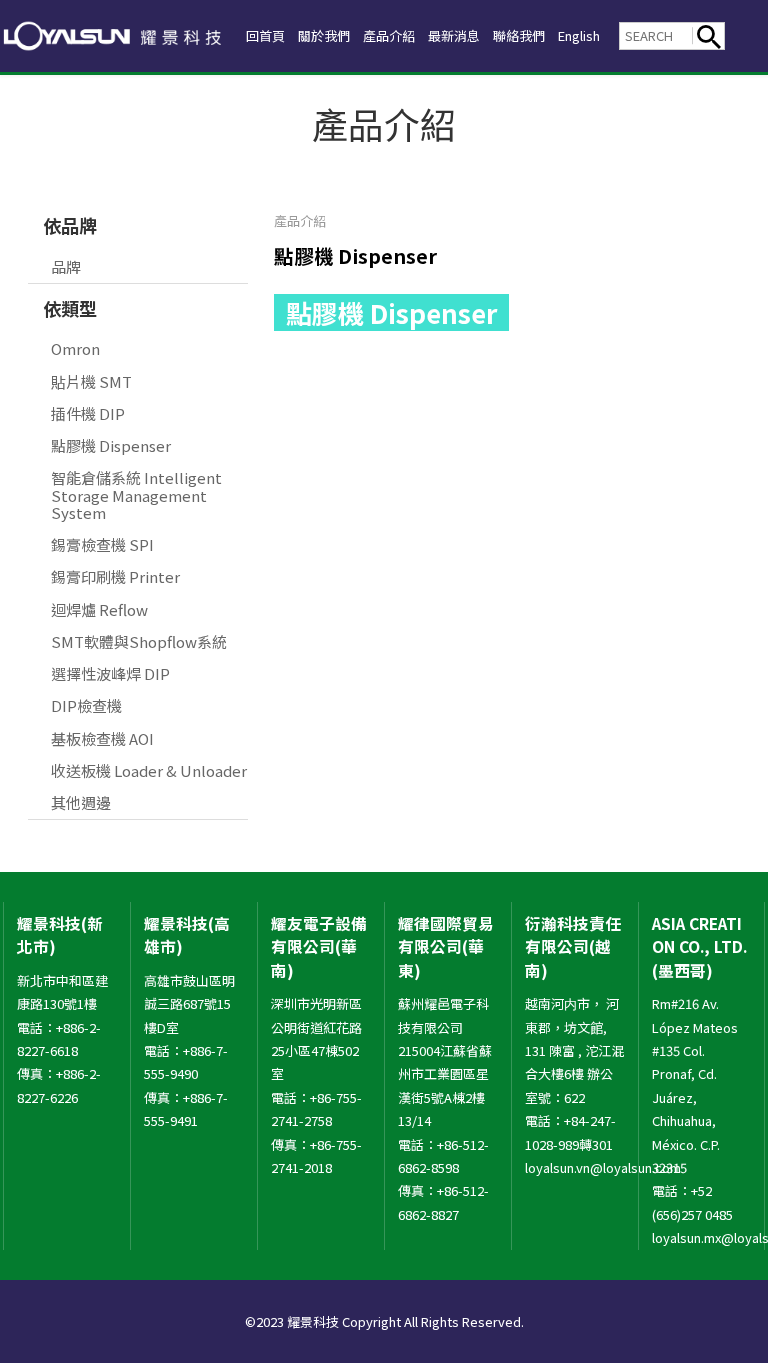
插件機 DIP (88, 413)
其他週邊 (81, 802)
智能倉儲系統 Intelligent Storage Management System (136, 495)
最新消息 (454, 35)
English (579, 35)
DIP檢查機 (86, 705)
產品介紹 (389, 35)
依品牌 (70, 225)
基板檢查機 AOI (102, 738)
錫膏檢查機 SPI (102, 544)
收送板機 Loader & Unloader (149, 770)
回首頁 (265, 35)
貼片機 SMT (91, 381)
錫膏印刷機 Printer (115, 576)
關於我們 (324, 35)
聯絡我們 (519, 35)
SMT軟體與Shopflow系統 (139, 641)
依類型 (70, 308)
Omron (75, 348)
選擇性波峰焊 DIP (110, 673)
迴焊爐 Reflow (99, 609)
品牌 (66, 266)
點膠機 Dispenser (111, 445)
